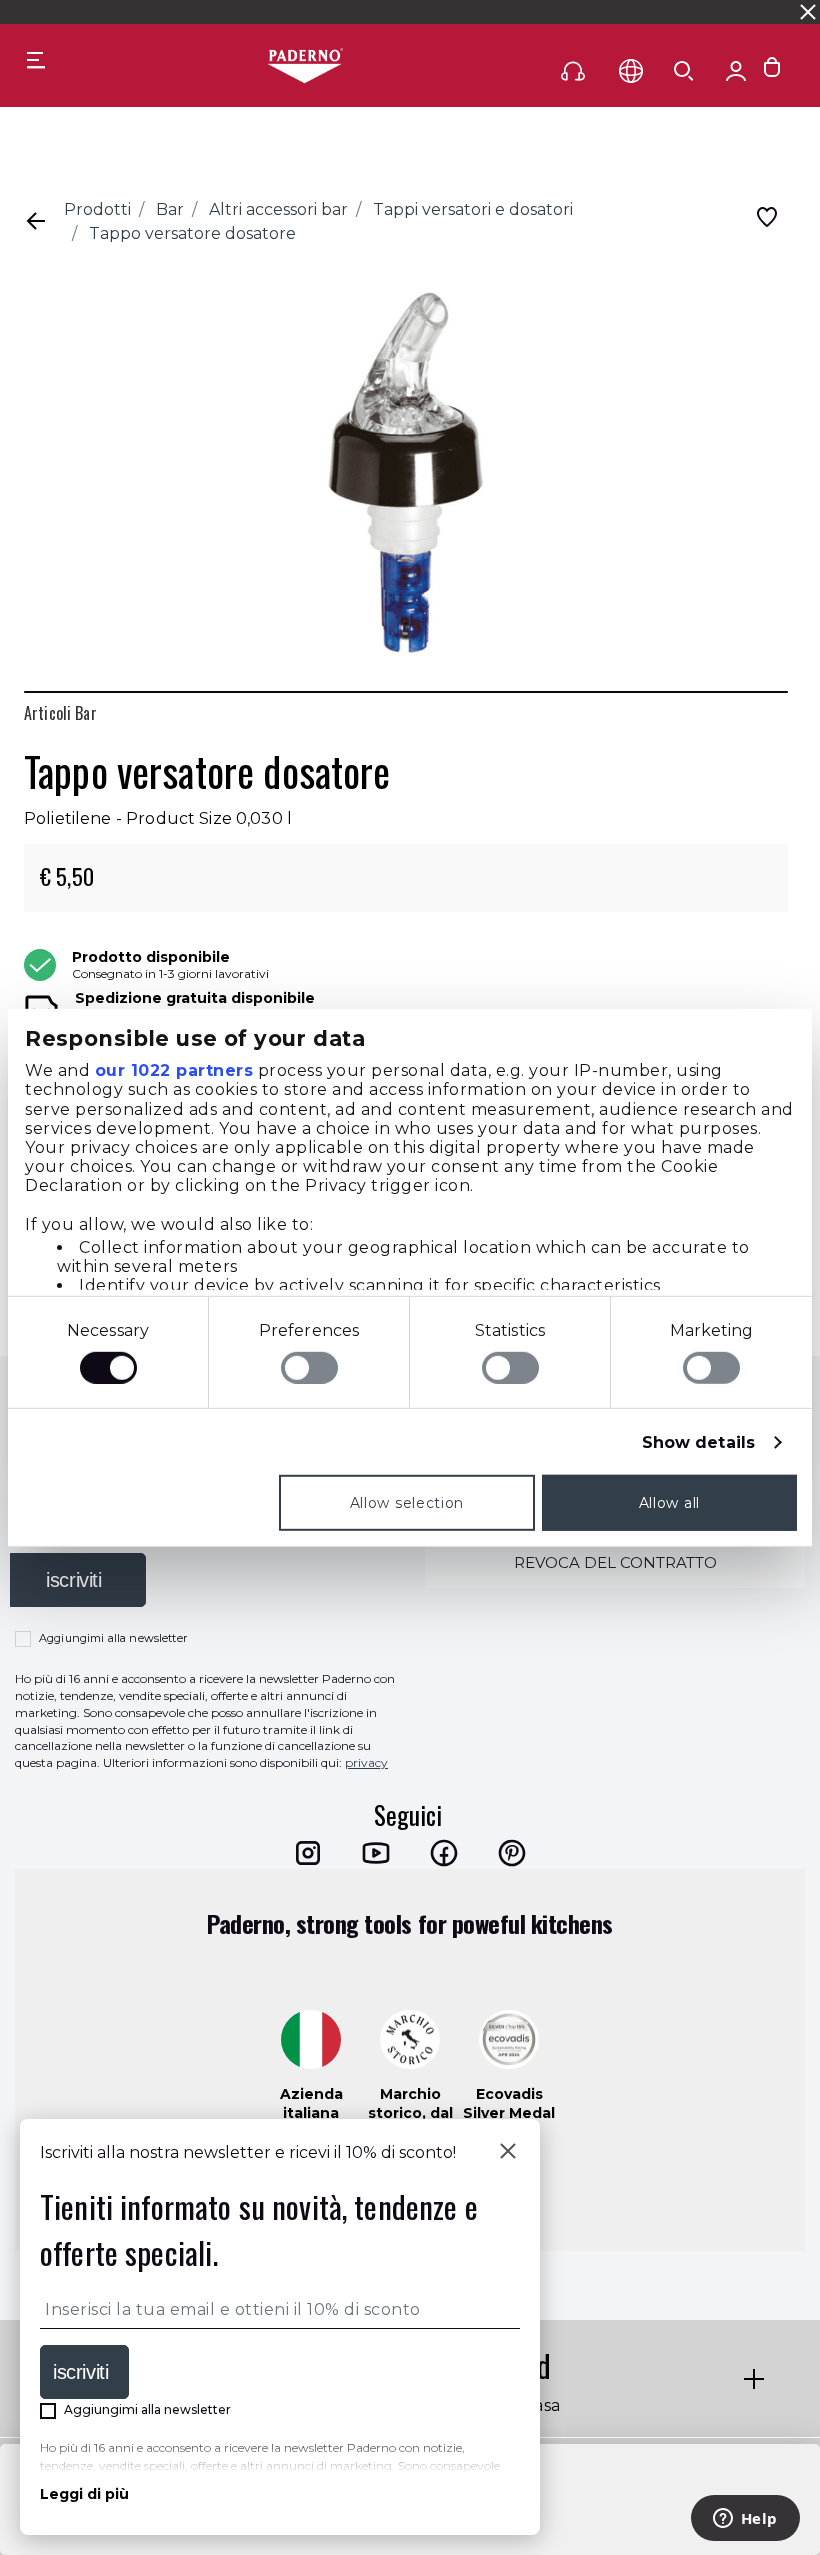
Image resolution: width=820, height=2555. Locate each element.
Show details (698, 1442)
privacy (366, 1762)
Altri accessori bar (278, 209)
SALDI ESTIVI (242, 11)
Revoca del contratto (615, 1562)
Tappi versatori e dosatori (473, 209)
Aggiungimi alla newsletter (113, 1638)
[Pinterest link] (512, 1853)
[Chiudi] (508, 2153)
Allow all (669, 1503)
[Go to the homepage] (305, 67)
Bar (170, 209)
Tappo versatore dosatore (192, 233)
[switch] (309, 1368)
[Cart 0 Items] (772, 71)
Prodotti (97, 209)
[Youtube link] (376, 1853)
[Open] (684, 71)
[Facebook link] (444, 1853)
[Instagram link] (308, 1853)
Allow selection (407, 1503)
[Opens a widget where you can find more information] (745, 2520)
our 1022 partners (174, 1070)
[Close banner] (808, 12)
